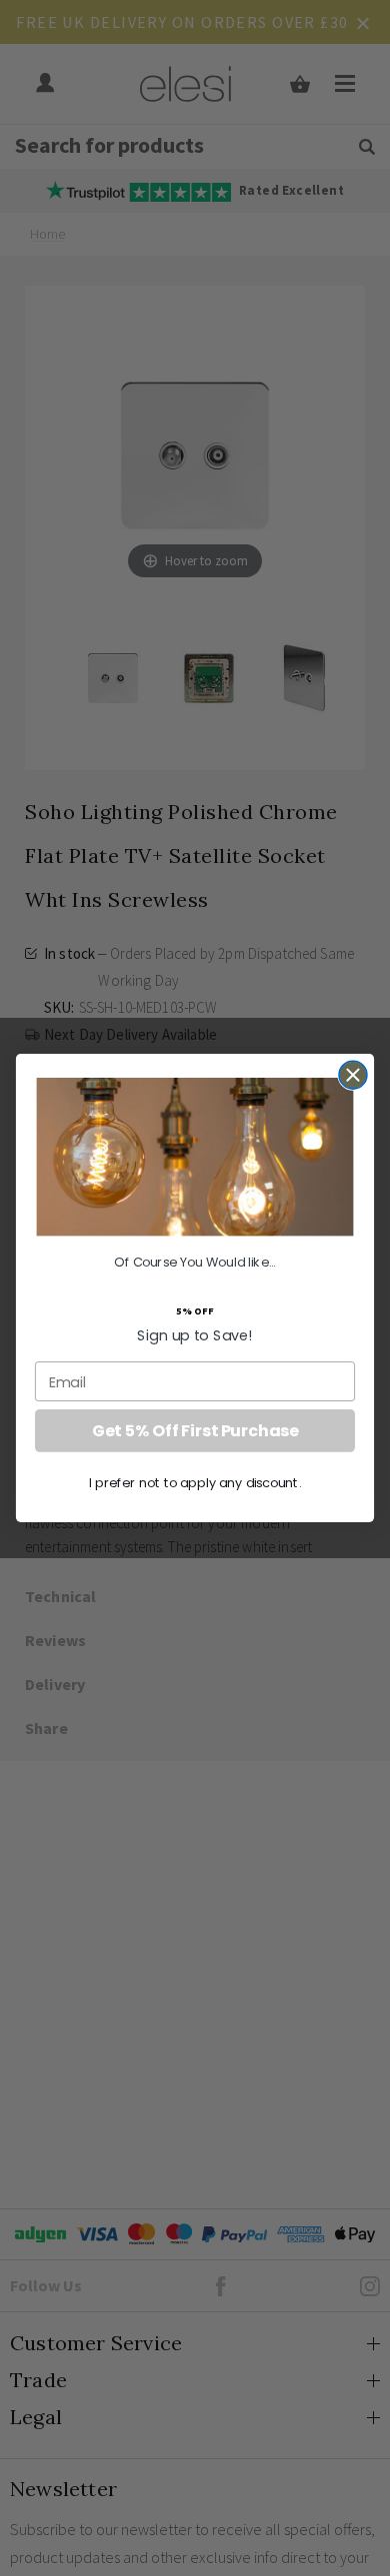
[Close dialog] (352, 1074)
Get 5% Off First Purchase (195, 1430)
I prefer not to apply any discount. (195, 1482)
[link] (195, 1157)
